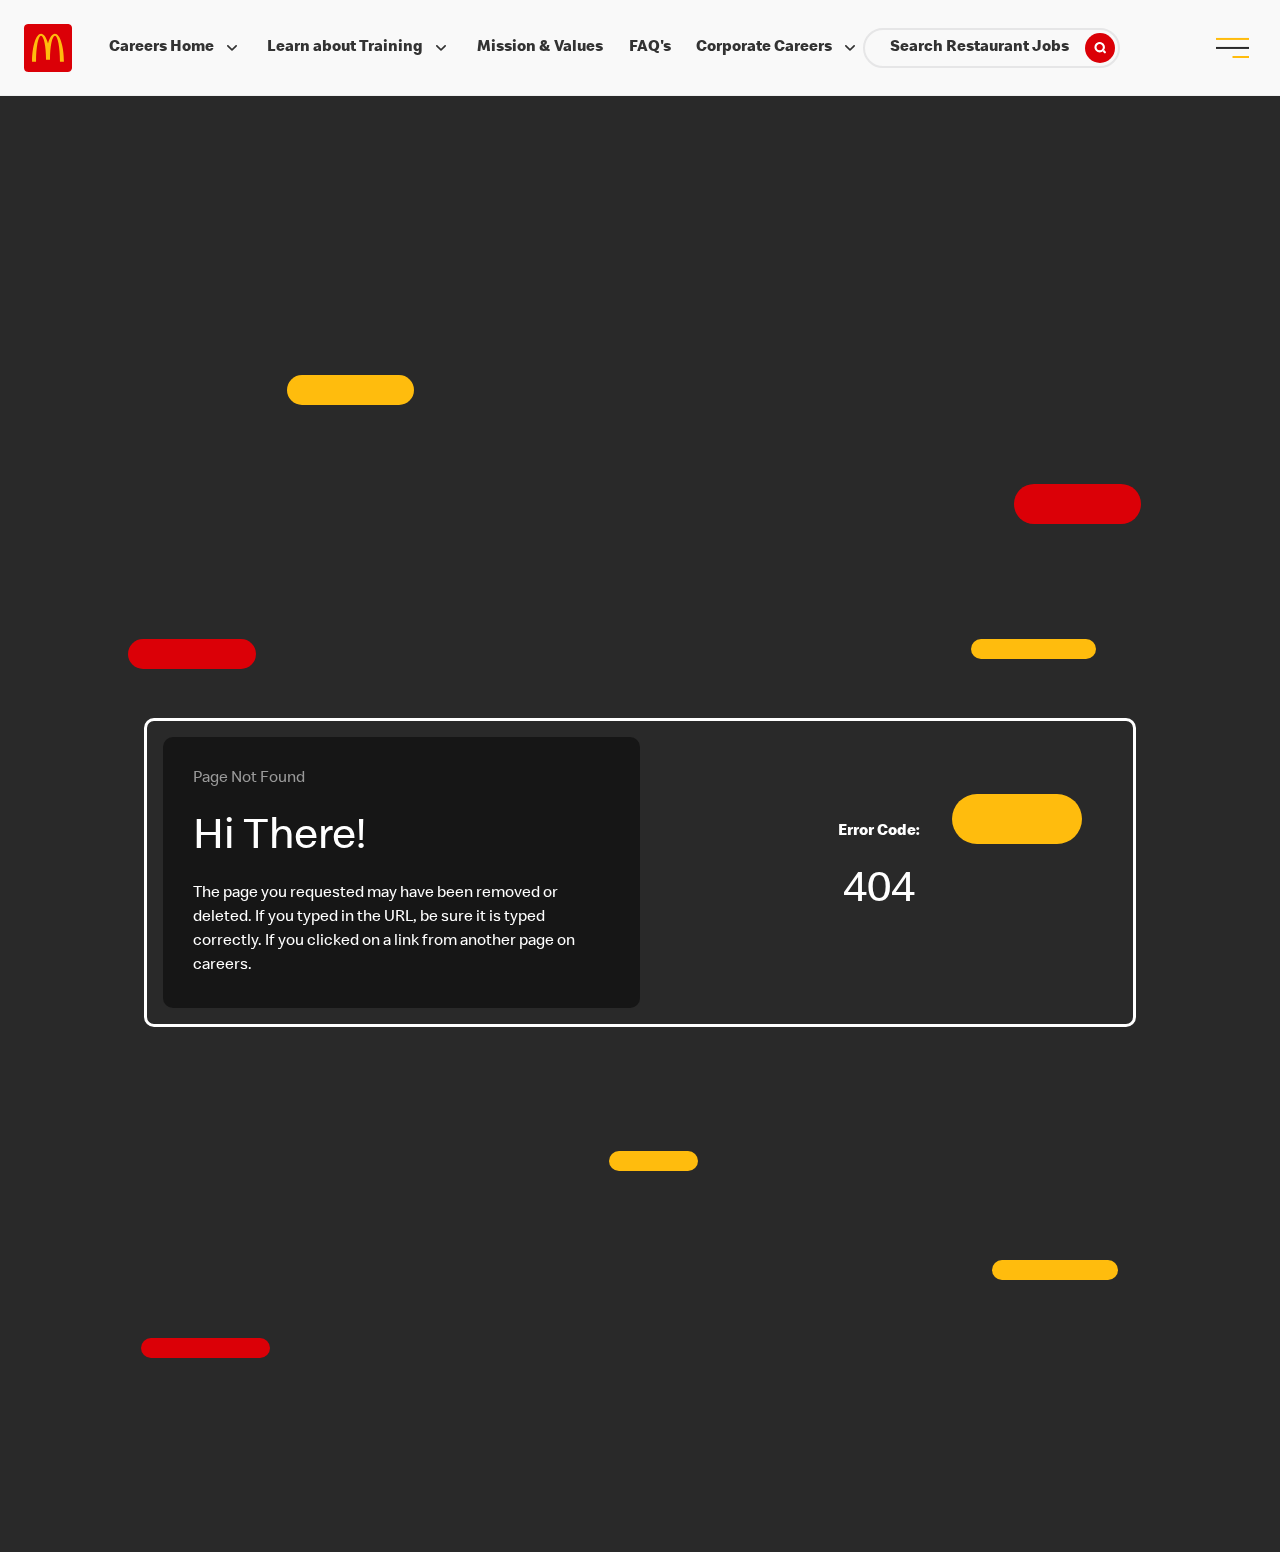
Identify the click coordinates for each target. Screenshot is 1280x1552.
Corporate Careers (764, 48)
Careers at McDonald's (48, 48)
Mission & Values (540, 48)
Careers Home (161, 48)
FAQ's (650, 48)
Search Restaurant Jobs (979, 48)
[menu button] (1232, 48)
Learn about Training (345, 48)
